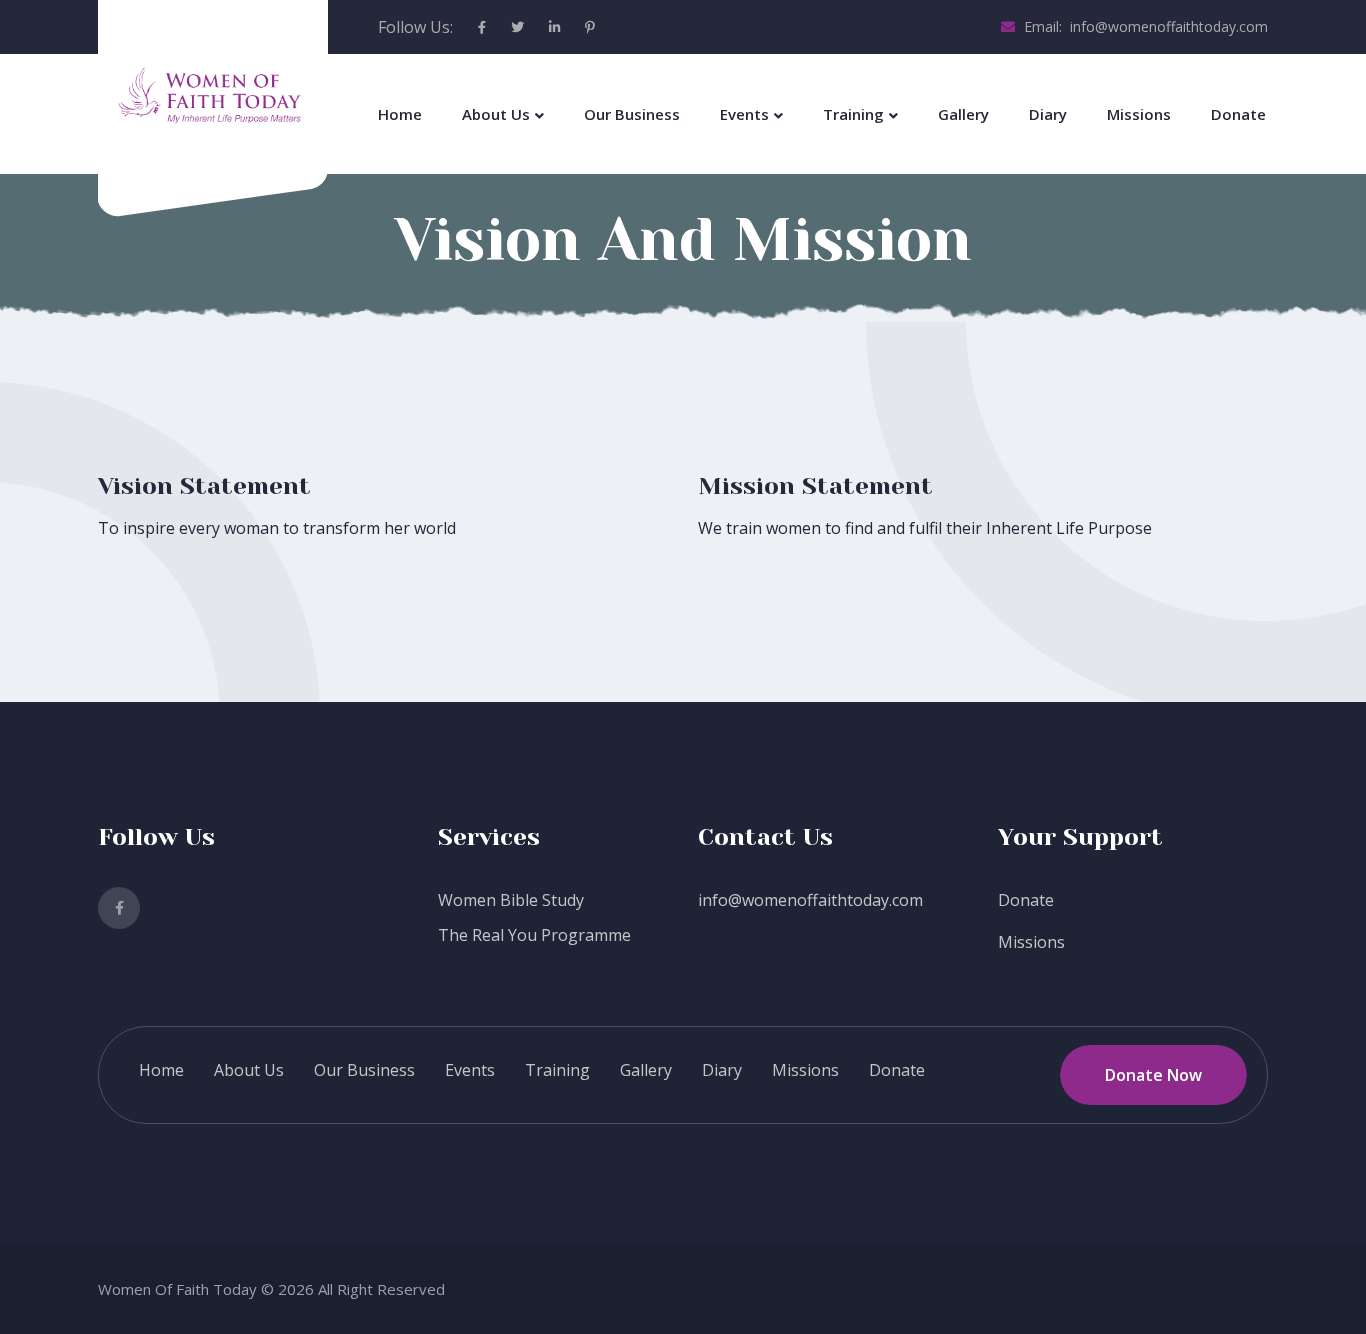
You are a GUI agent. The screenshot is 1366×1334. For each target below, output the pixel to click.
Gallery (963, 114)
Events (744, 114)
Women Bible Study (511, 900)
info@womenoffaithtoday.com (810, 900)
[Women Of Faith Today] (213, 98)
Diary (1048, 114)
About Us (496, 114)
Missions (1139, 114)
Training (853, 114)
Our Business (632, 114)
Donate (1238, 114)
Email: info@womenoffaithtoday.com (1144, 26)
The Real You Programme (534, 935)
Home (400, 114)
